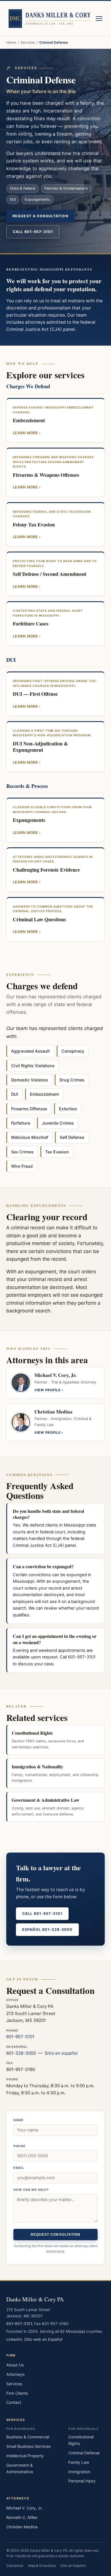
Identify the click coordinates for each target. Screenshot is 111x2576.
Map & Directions (42, 2566)
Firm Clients (17, 2393)
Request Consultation (56, 2235)
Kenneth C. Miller (22, 2517)
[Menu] (99, 19)
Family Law (79, 2462)
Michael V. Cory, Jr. (24, 2508)
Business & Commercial (28, 2437)
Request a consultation (40, 216)
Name (18, 2120)
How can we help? (31, 2190)
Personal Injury (82, 2481)
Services (28, 42)
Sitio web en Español (43, 2339)
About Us (15, 2365)
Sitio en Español (73, 2566)
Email (19, 2168)
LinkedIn (14, 2339)
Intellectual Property (25, 2456)
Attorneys (15, 2374)
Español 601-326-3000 (47, 1930)
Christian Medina (22, 2527)
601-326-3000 (21, 2053)
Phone (19, 2146)
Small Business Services (28, 2446)
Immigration (79, 2472)
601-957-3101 (20, 2037)
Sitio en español (61, 2053)
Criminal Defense (84, 2453)
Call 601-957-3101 (33, 232)
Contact (14, 2402)
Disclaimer (15, 2566)
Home (11, 42)
